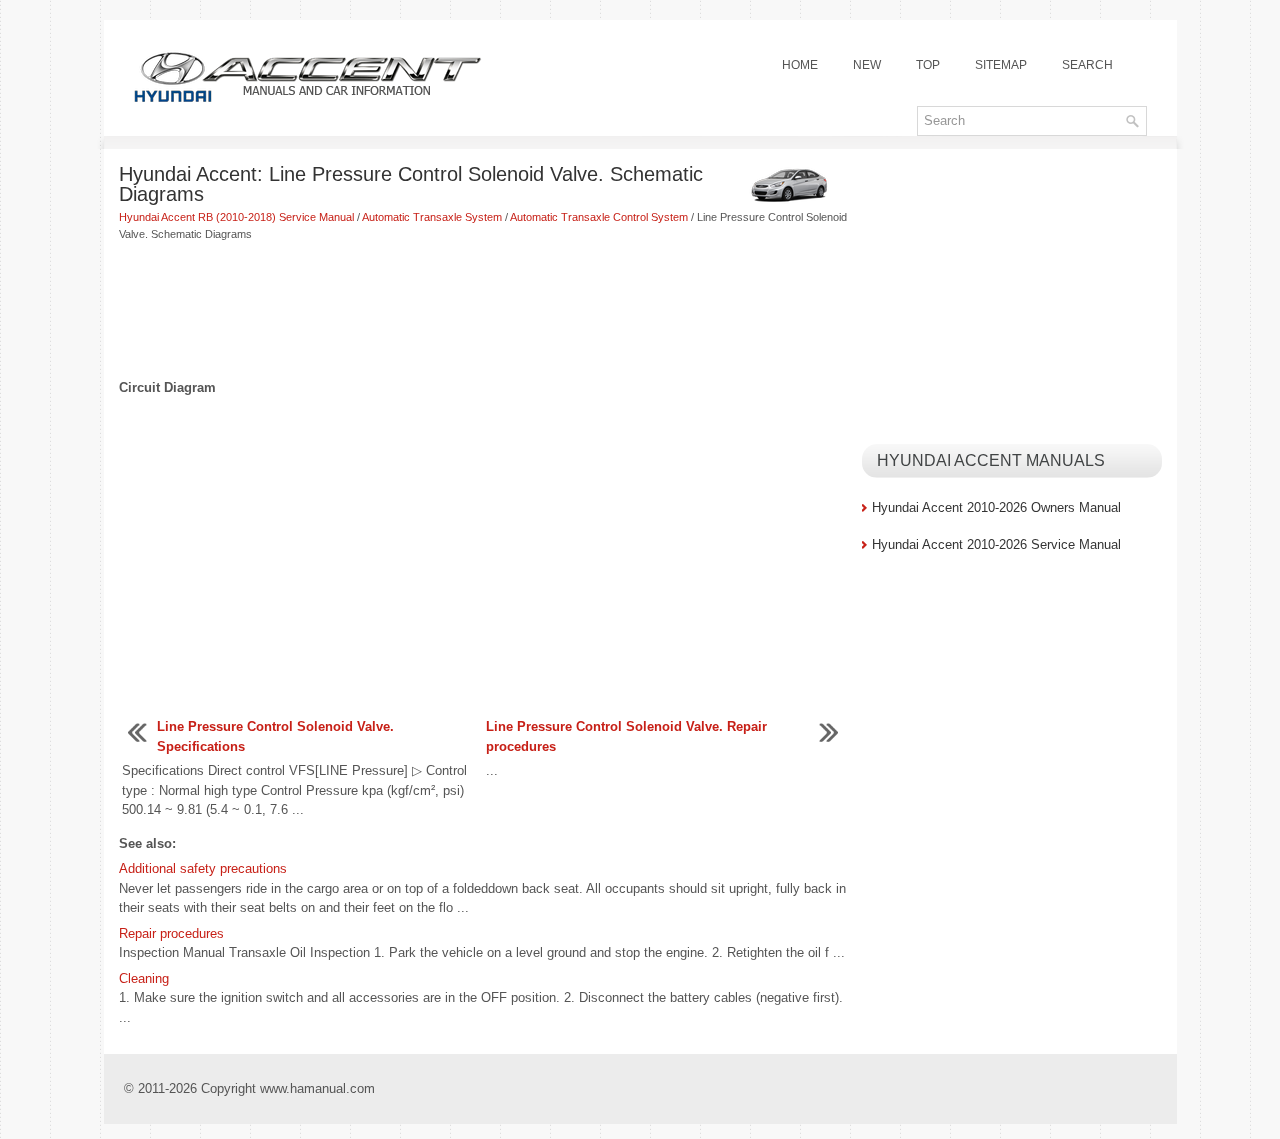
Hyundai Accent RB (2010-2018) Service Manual (236, 217)
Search (1087, 65)
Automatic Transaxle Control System (599, 217)
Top (928, 65)
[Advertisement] (483, 312)
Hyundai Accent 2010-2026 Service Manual (996, 544)
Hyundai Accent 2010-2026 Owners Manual (996, 507)
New (867, 65)
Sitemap (1001, 65)
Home (800, 65)
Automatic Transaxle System (432, 217)
